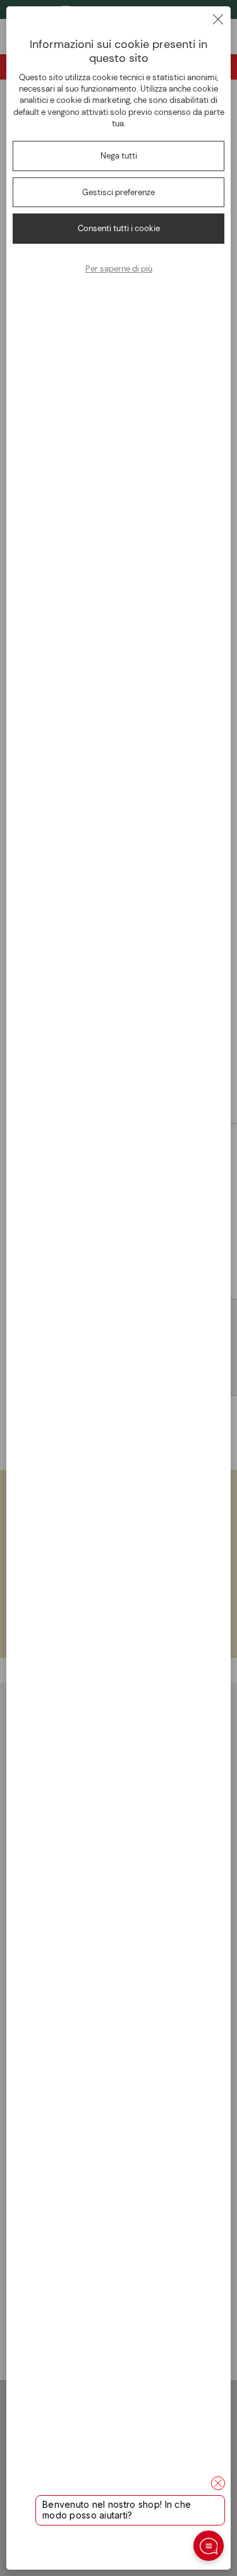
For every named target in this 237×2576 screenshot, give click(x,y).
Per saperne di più (119, 269)
